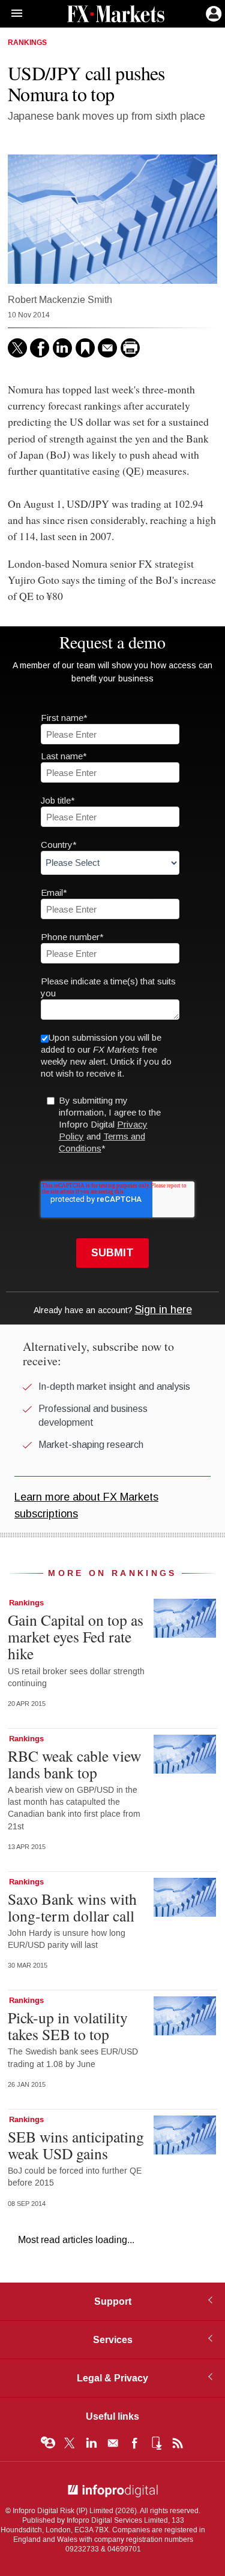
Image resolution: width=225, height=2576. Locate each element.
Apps (156, 2443)
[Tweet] (17, 348)
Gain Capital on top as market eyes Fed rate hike (76, 1636)
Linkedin (91, 2443)
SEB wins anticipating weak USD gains (76, 2145)
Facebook (134, 2443)
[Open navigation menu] (11, 14)
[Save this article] (85, 348)
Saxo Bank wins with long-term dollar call (72, 1907)
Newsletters (113, 2443)
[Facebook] (40, 348)
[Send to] (107, 348)
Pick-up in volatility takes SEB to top (68, 2026)
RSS (178, 2443)
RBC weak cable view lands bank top (74, 1764)
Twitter (70, 2443)
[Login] (212, 13)
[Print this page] (130, 348)
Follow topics (48, 2443)
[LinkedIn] (62, 348)
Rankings (27, 43)
